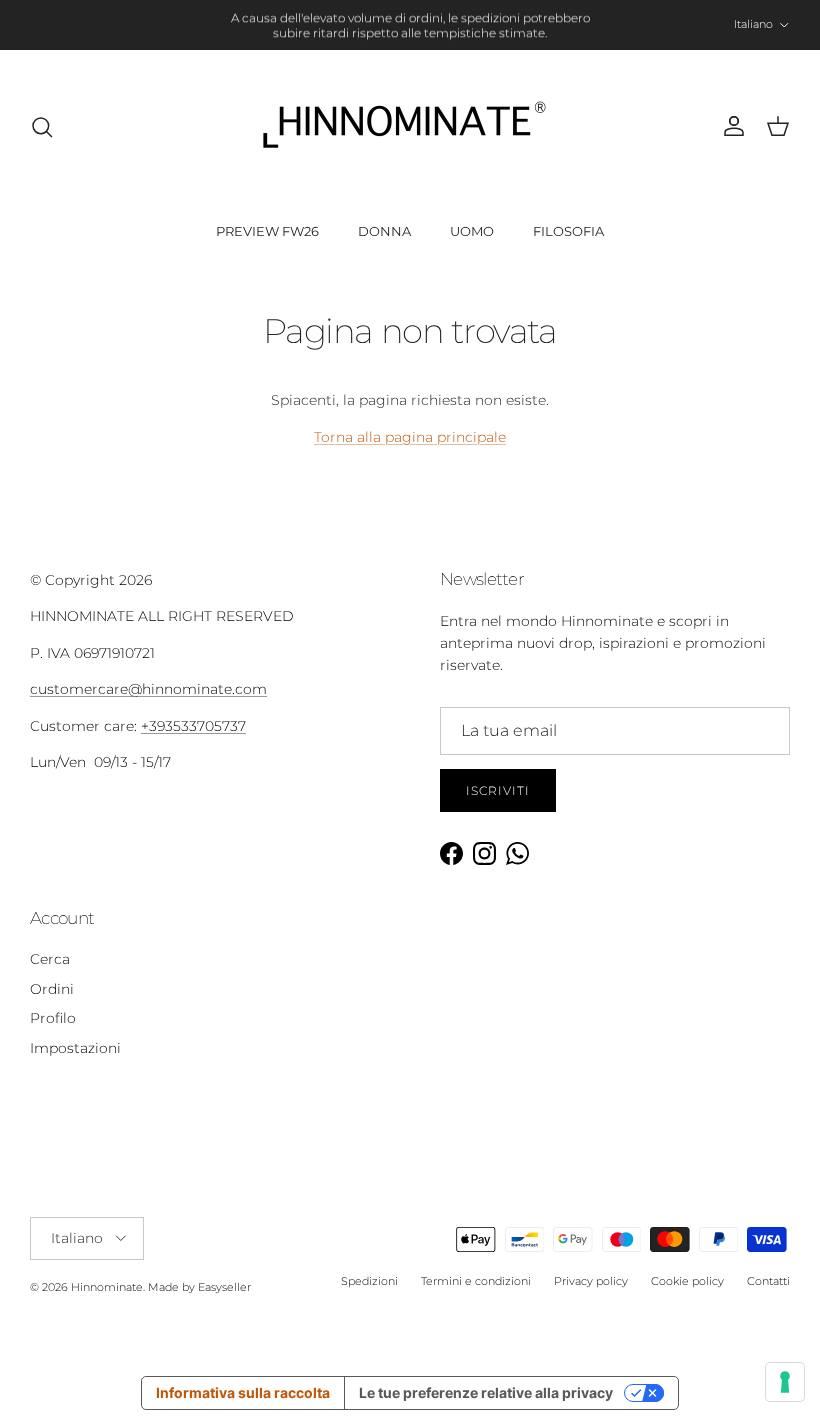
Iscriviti (498, 790)
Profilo (53, 1018)
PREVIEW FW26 (267, 231)
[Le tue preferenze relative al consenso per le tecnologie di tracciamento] (785, 1382)
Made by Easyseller (199, 1287)
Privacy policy (591, 1281)
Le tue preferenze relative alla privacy (486, 1392)
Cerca (50, 959)
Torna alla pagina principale (410, 437)
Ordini (52, 989)
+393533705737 (193, 726)
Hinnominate (107, 1287)
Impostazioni (75, 1048)
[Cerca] (42, 127)
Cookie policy (687, 1281)
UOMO (472, 231)
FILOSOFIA (568, 231)
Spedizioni (369, 1281)
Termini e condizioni (476, 1281)
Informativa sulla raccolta (243, 1392)
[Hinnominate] (410, 126)
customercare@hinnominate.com (148, 689)
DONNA (384, 231)
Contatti (768, 1281)
